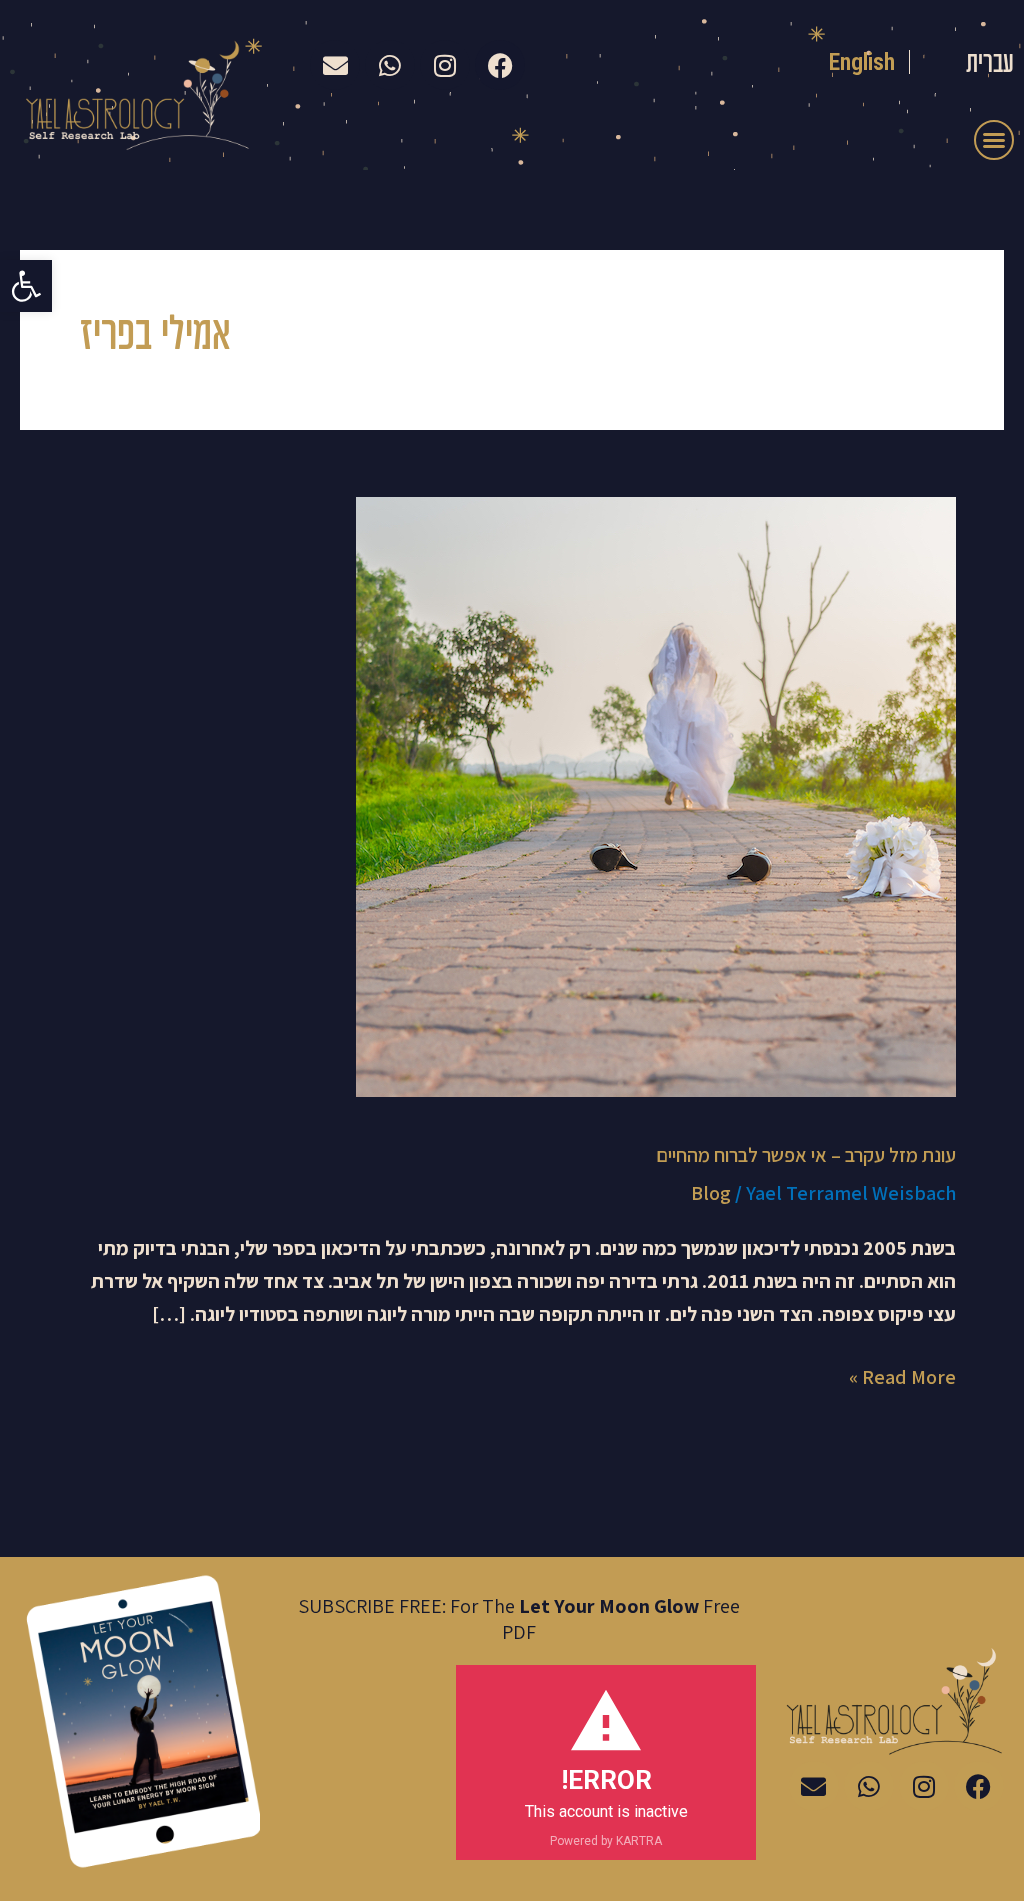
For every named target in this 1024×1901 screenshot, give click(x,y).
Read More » (902, 1375)
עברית (990, 65)
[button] (26, 286)
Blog (711, 1193)
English (862, 62)
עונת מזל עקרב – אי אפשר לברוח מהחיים (806, 1155)
